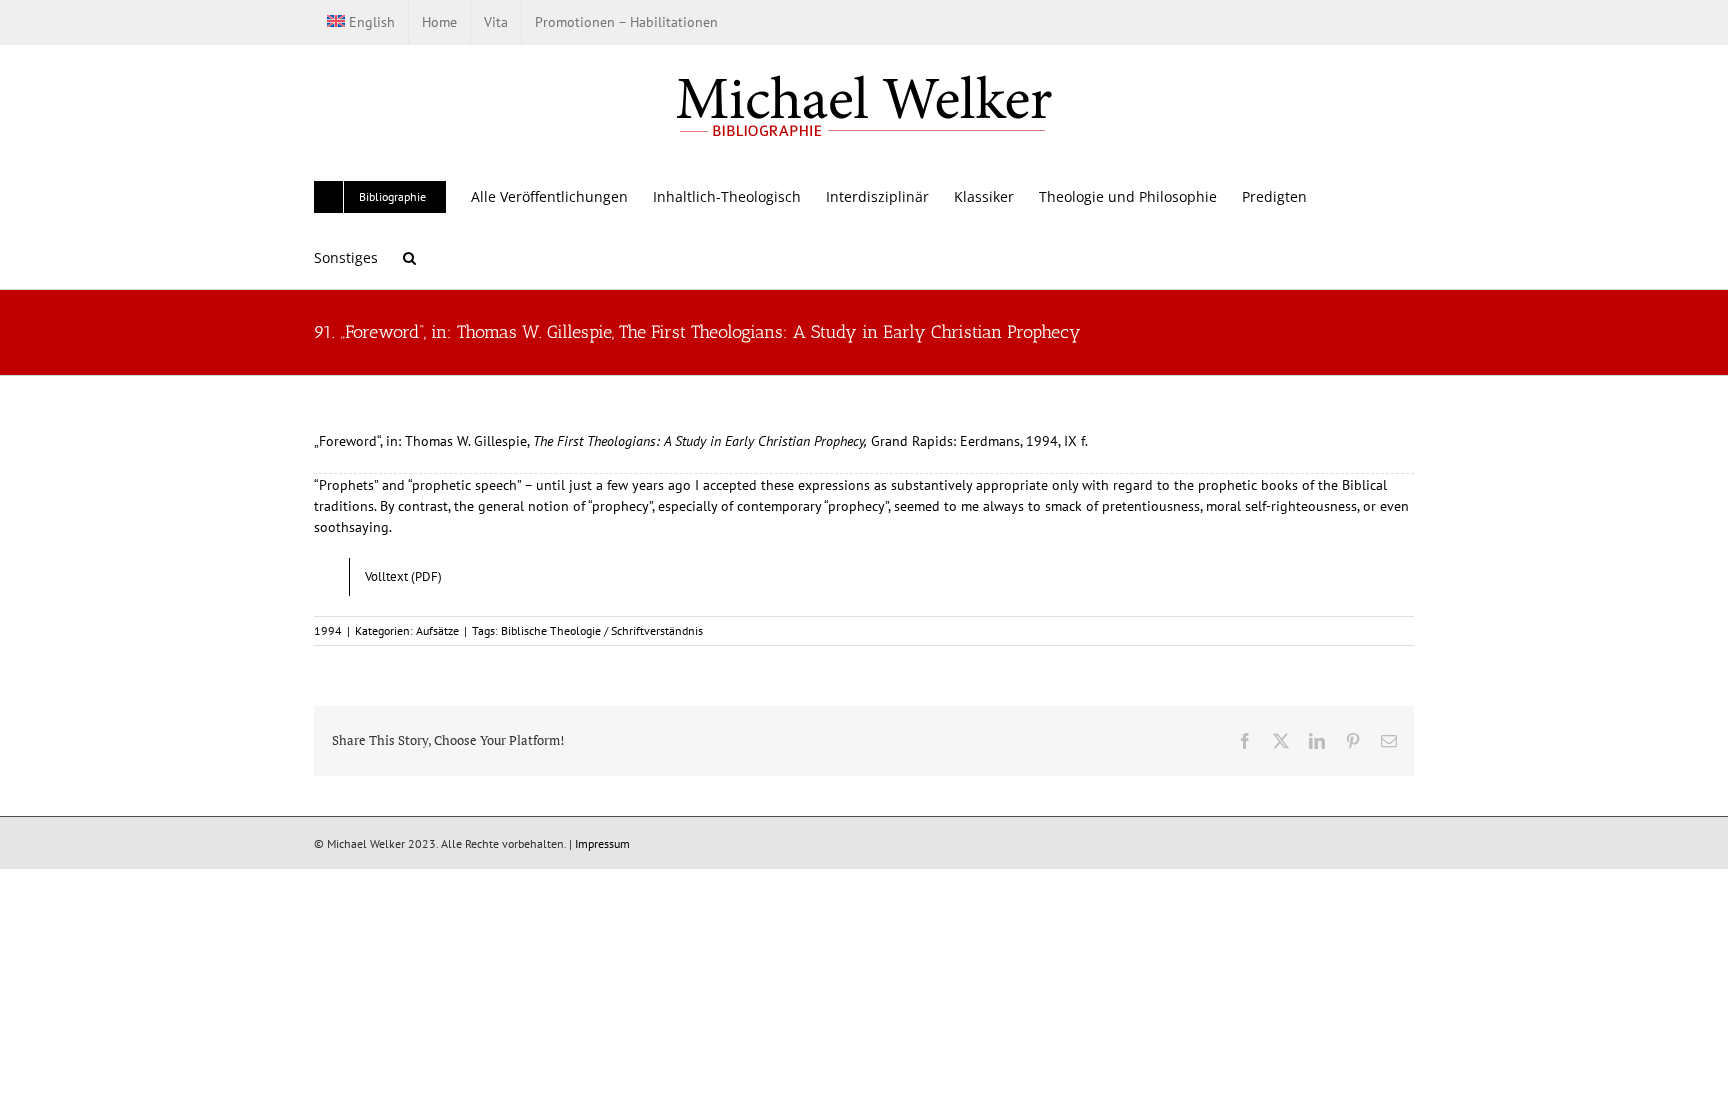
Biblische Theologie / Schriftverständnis (602, 630)
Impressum (602, 843)
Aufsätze (437, 630)
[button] (409, 257)
